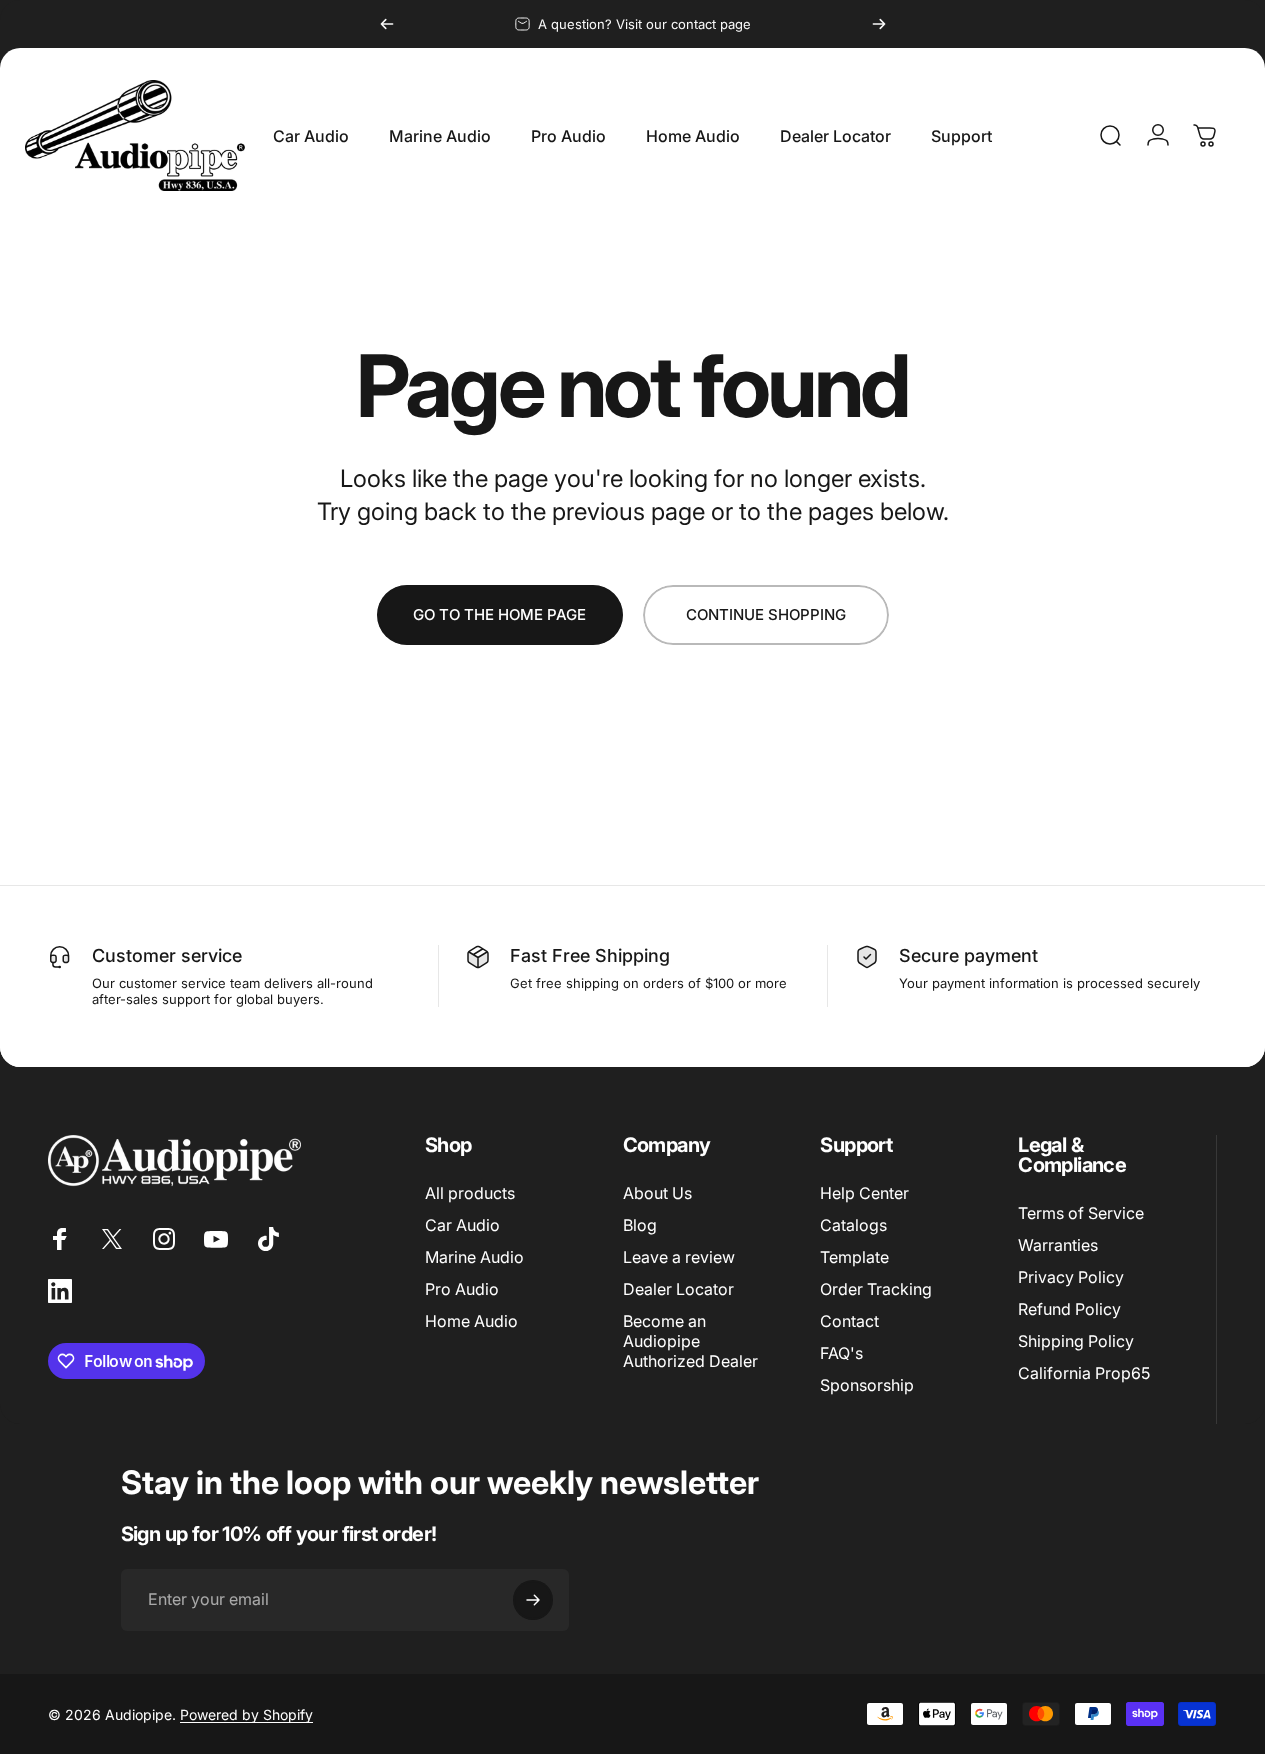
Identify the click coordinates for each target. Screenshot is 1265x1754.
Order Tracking (876, 1289)
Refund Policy (1069, 1309)
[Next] (879, 24)
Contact (849, 1321)
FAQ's (841, 1353)
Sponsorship (867, 1386)
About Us (657, 1193)
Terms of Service (1081, 1213)
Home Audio (471, 1321)
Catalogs (853, 1225)
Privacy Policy (1071, 1277)
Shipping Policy (1076, 1342)
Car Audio (462, 1225)
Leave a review (679, 1257)
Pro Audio (462, 1289)
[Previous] (387, 24)
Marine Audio (474, 1257)
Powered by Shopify (246, 1714)
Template (854, 1257)
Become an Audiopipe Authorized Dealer (690, 1341)
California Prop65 (1084, 1374)
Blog (640, 1225)
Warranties (1058, 1245)
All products (470, 1193)
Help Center (864, 1193)
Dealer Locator (678, 1289)
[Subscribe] (533, 1600)
